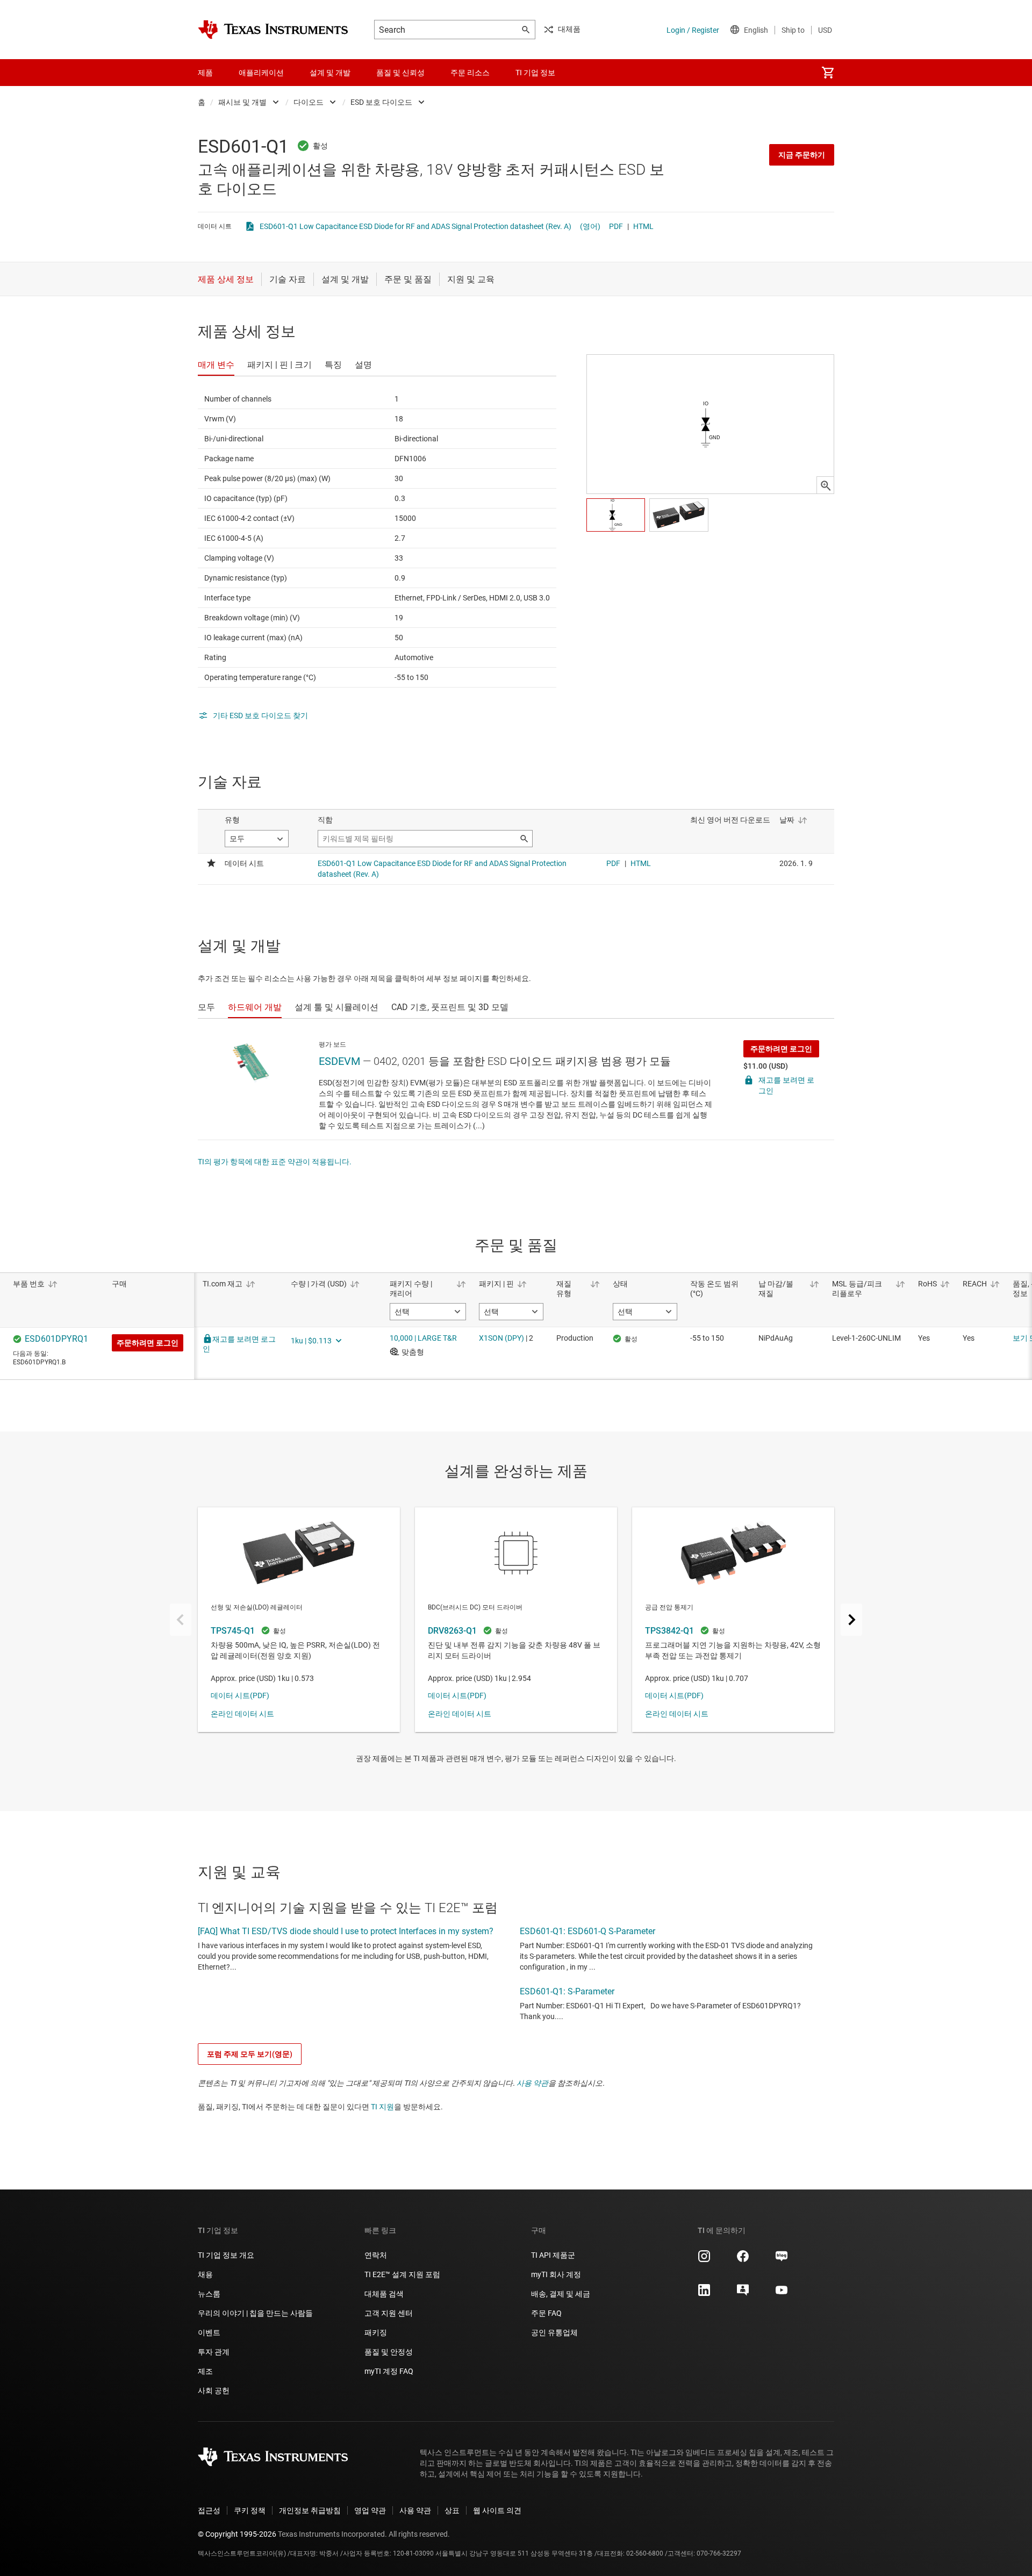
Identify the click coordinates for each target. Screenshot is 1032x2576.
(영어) (590, 226)
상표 (452, 2510)
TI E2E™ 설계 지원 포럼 (402, 2274)
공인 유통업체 (554, 2332)
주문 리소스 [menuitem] (470, 73)
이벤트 (209, 2332)
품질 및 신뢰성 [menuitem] (400, 73)
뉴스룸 (209, 2294)
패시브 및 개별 (242, 102)
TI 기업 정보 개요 (226, 2255)
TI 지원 (382, 2107)
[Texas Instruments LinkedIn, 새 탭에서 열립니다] (704, 2294)
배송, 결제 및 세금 (561, 2294)
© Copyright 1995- (237, 2534)
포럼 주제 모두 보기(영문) (250, 2054)
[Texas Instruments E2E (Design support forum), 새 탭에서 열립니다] (743, 2294)
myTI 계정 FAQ (389, 2371)
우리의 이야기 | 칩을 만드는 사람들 (255, 2313)
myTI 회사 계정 (556, 2274)
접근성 (209, 2510)
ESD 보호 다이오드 (381, 102)
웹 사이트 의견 (497, 2510)
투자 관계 (214, 2352)
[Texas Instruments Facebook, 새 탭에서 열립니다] (743, 2260)
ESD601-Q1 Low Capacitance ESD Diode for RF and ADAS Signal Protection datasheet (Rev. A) (415, 226)
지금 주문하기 (802, 155)
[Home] (273, 30)
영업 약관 (370, 2510)
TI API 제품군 (553, 2255)
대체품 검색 (384, 2294)
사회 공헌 (214, 2391)
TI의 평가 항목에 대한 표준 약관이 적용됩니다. (275, 1162)
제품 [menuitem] (205, 73)
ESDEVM (339, 1061)
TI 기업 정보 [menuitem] (535, 73)
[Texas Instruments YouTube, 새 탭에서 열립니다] (782, 2294)
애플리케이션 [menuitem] (261, 73)
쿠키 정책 (250, 2510)
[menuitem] (828, 73)
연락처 (376, 2255)
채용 (205, 2274)
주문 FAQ (546, 2313)
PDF (616, 226)
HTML (643, 226)
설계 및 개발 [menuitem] (330, 73)
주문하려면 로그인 (781, 1049)
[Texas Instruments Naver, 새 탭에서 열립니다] (782, 2260)
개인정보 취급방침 (310, 2510)
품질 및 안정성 (389, 2352)
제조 (205, 2371)
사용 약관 (532, 2083)
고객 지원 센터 (389, 2313)
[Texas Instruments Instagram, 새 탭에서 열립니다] (704, 2260)
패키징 (376, 2332)
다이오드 (309, 102)
